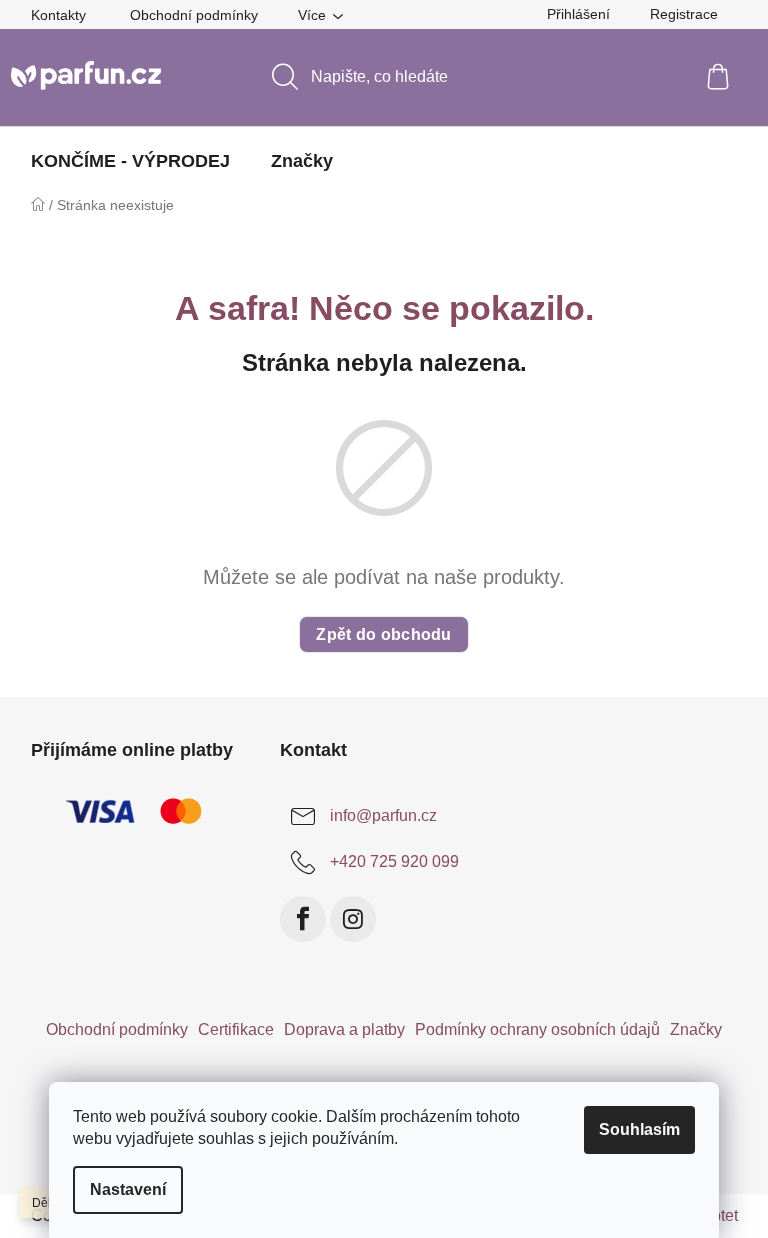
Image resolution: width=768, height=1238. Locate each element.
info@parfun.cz (383, 815)
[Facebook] (303, 919)
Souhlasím (639, 1129)
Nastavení (128, 1189)
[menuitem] (130, 161)
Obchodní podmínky (194, 15)
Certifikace (236, 1029)
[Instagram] (353, 919)
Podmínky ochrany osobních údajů (537, 1029)
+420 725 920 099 (394, 861)
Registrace (684, 14)
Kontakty (58, 15)
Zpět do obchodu (384, 634)
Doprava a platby (344, 1029)
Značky (696, 1029)
